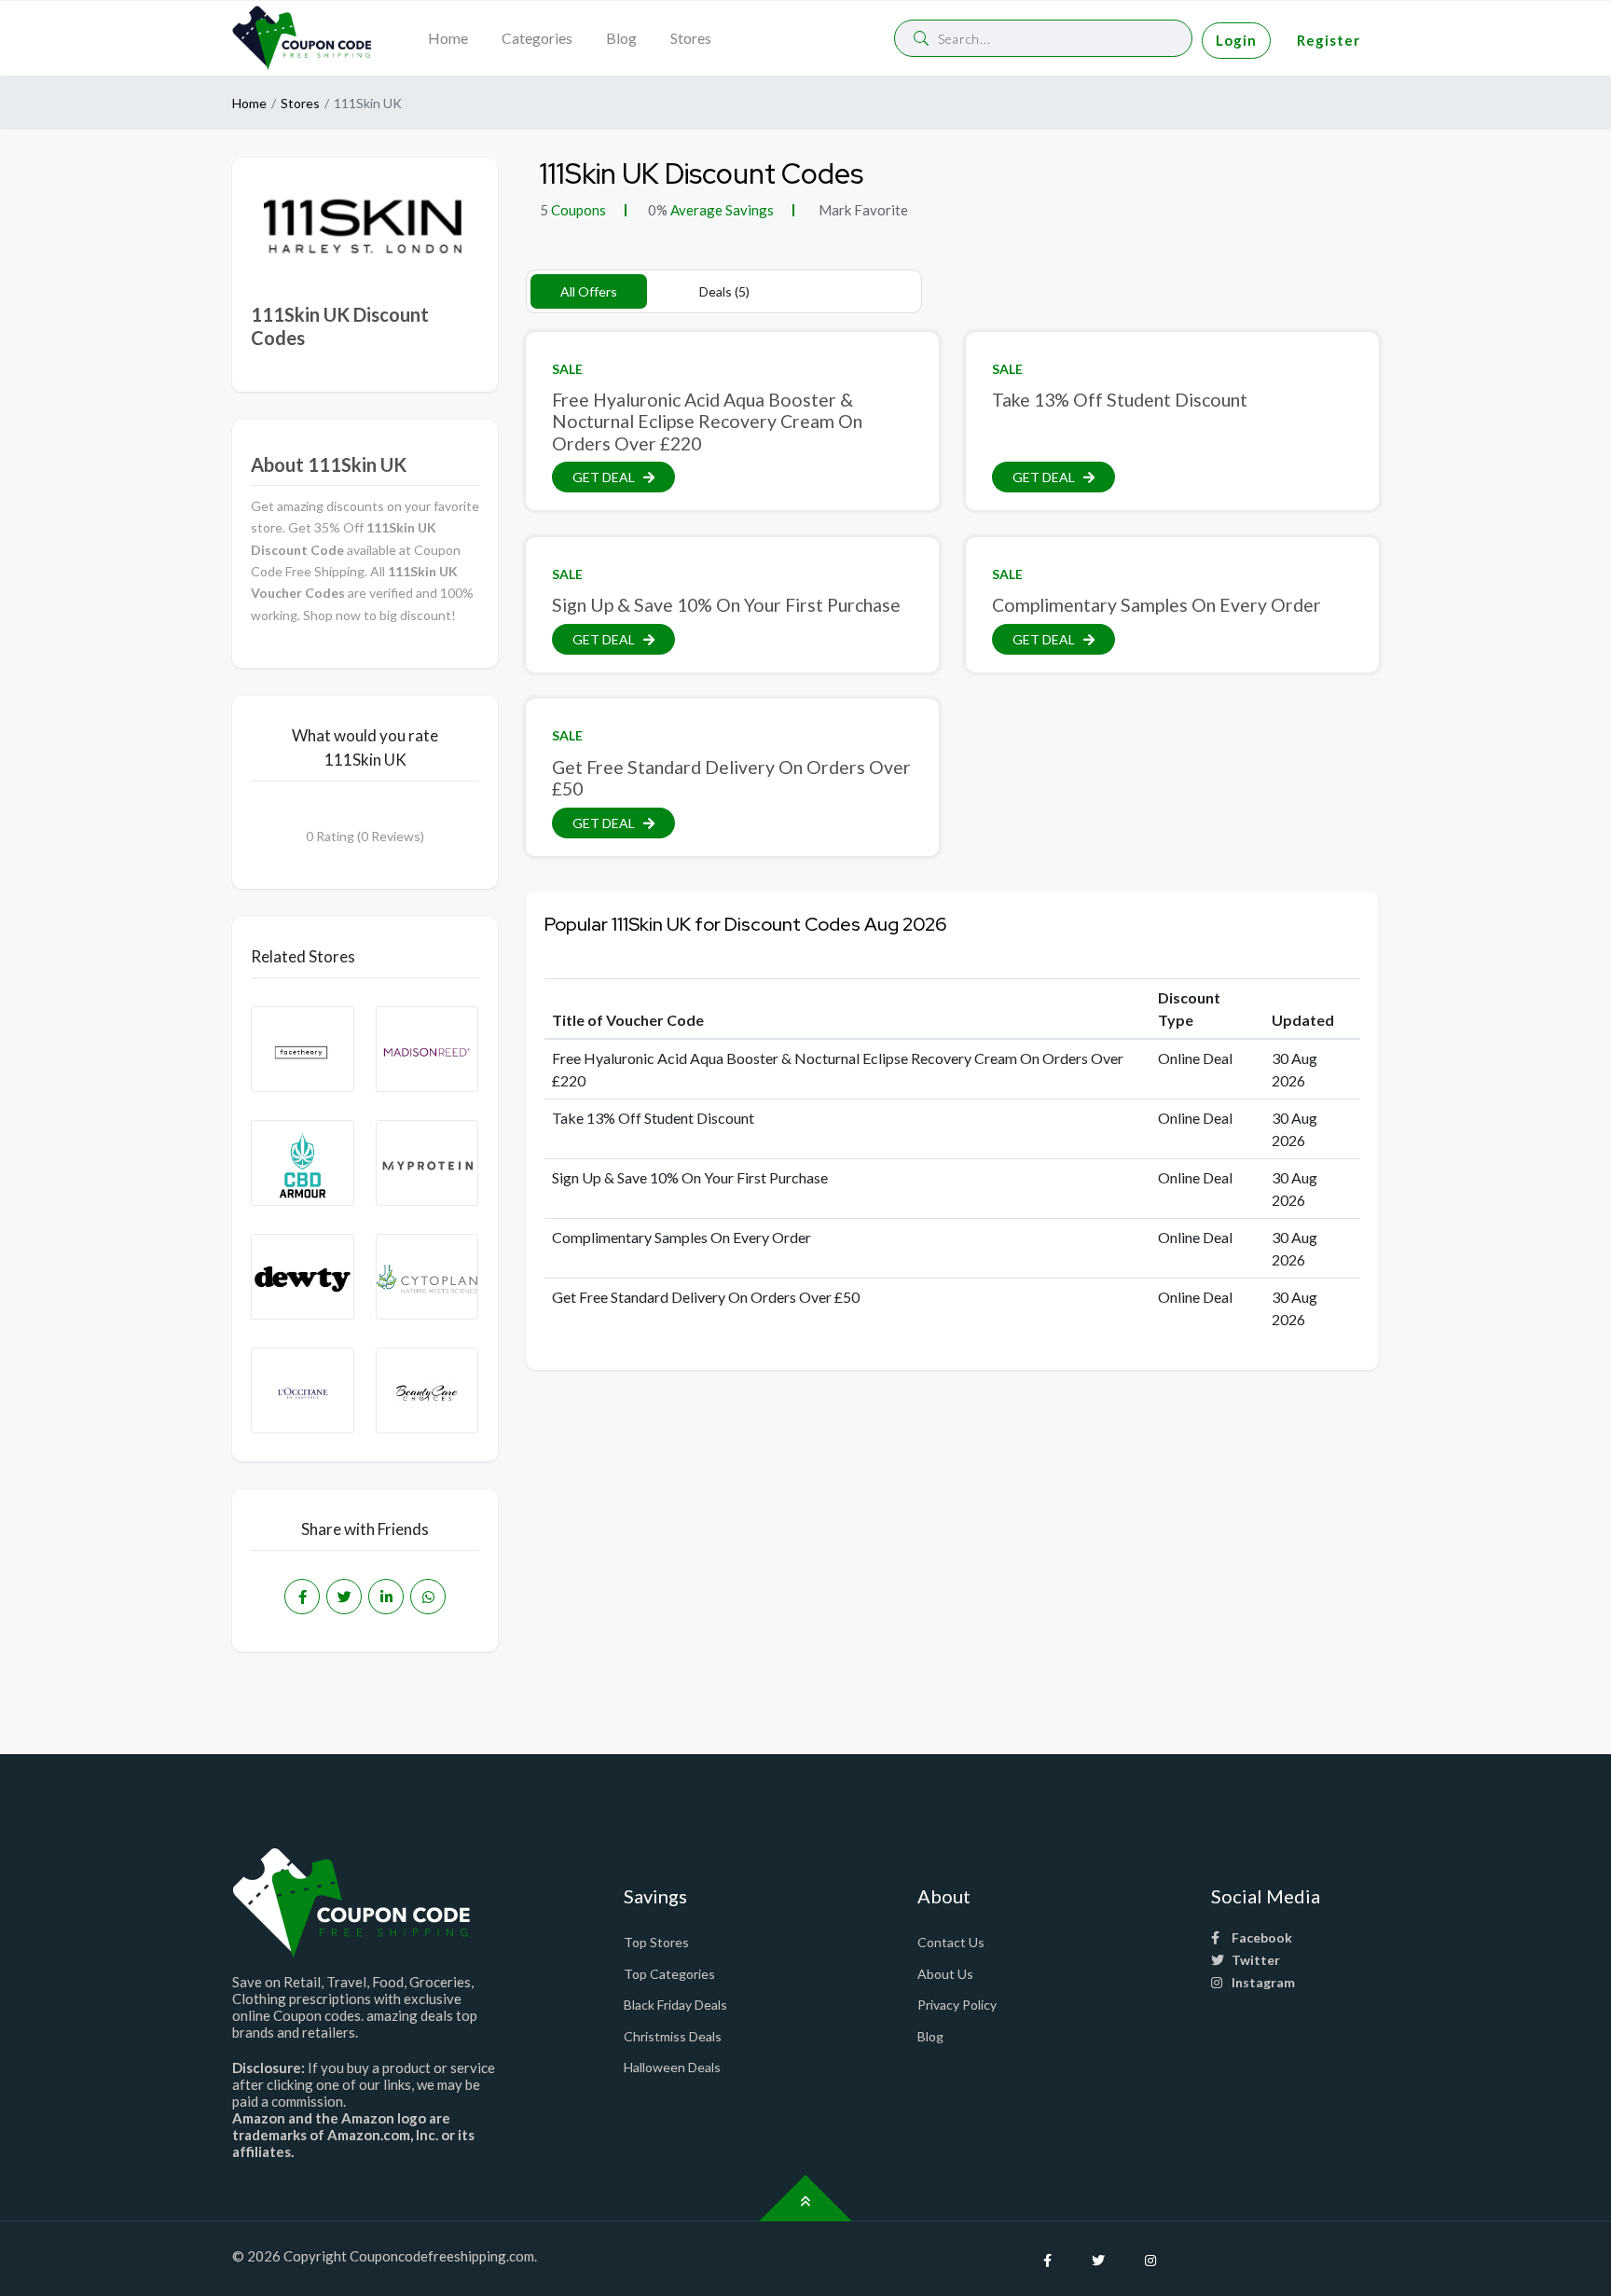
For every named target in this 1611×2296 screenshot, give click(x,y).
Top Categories (669, 1974)
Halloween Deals (672, 2067)
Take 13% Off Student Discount (1120, 400)
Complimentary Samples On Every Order (1157, 605)
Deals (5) (724, 291)
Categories (537, 38)
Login (1236, 40)
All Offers (589, 291)
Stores (691, 38)
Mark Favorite (862, 210)
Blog (621, 38)
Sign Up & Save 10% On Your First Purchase (726, 605)
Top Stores (656, 1942)
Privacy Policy (957, 2005)
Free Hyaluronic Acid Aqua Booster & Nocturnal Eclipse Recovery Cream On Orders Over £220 (707, 422)
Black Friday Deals (675, 2005)
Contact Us (951, 1942)
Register (1329, 40)
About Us (945, 1974)
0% (658, 210)
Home (448, 38)
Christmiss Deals (673, 2036)
